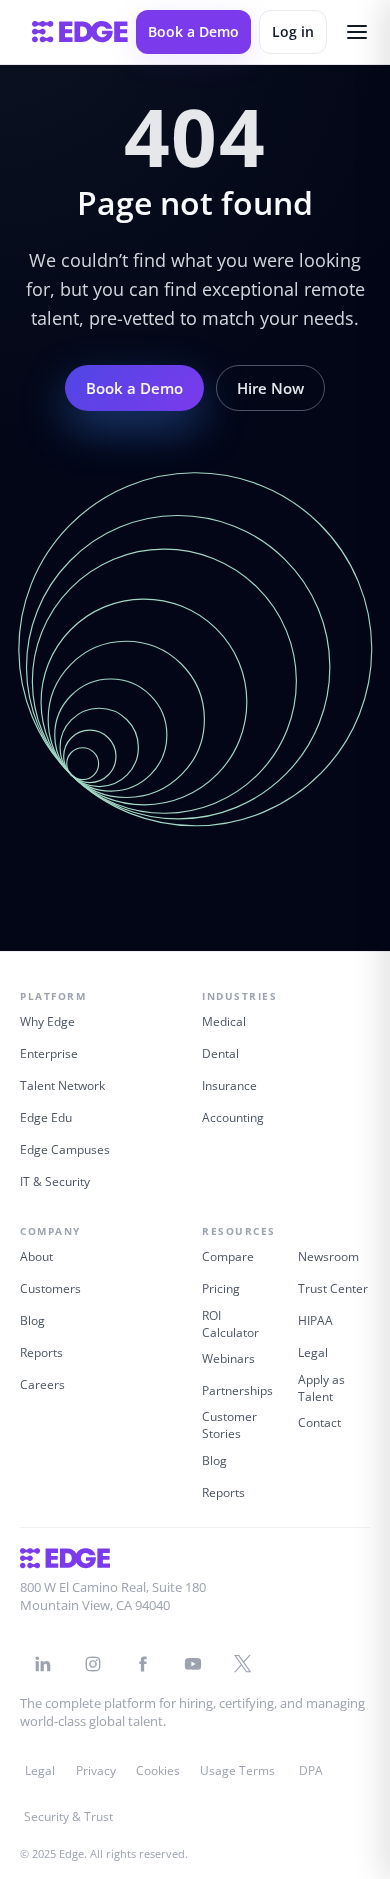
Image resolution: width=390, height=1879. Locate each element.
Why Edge (47, 1021)
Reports (41, 1352)
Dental (220, 1053)
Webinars (228, 1358)
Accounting (233, 1117)
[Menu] (357, 32)
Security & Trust (68, 1816)
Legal (313, 1352)
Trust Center (333, 1288)
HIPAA (315, 1320)
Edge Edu (46, 1117)
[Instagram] (93, 1664)
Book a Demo (193, 31)
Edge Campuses (65, 1149)
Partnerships (237, 1390)
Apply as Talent (321, 1388)
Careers (42, 1384)
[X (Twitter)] (243, 1664)
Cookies (158, 1770)
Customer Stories (229, 1425)
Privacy (96, 1770)
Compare (228, 1256)
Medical (224, 1021)
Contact (319, 1422)
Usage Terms (237, 1770)
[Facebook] (143, 1664)
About (36, 1256)
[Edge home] (80, 32)
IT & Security (55, 1181)
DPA (311, 1770)
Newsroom (328, 1256)
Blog (32, 1320)
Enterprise (49, 1053)
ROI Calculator (230, 1324)
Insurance (229, 1085)
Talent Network (62, 1085)
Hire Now (270, 388)
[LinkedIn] (43, 1664)
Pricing (221, 1288)
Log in (293, 31)
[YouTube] (193, 1664)
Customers (50, 1288)
